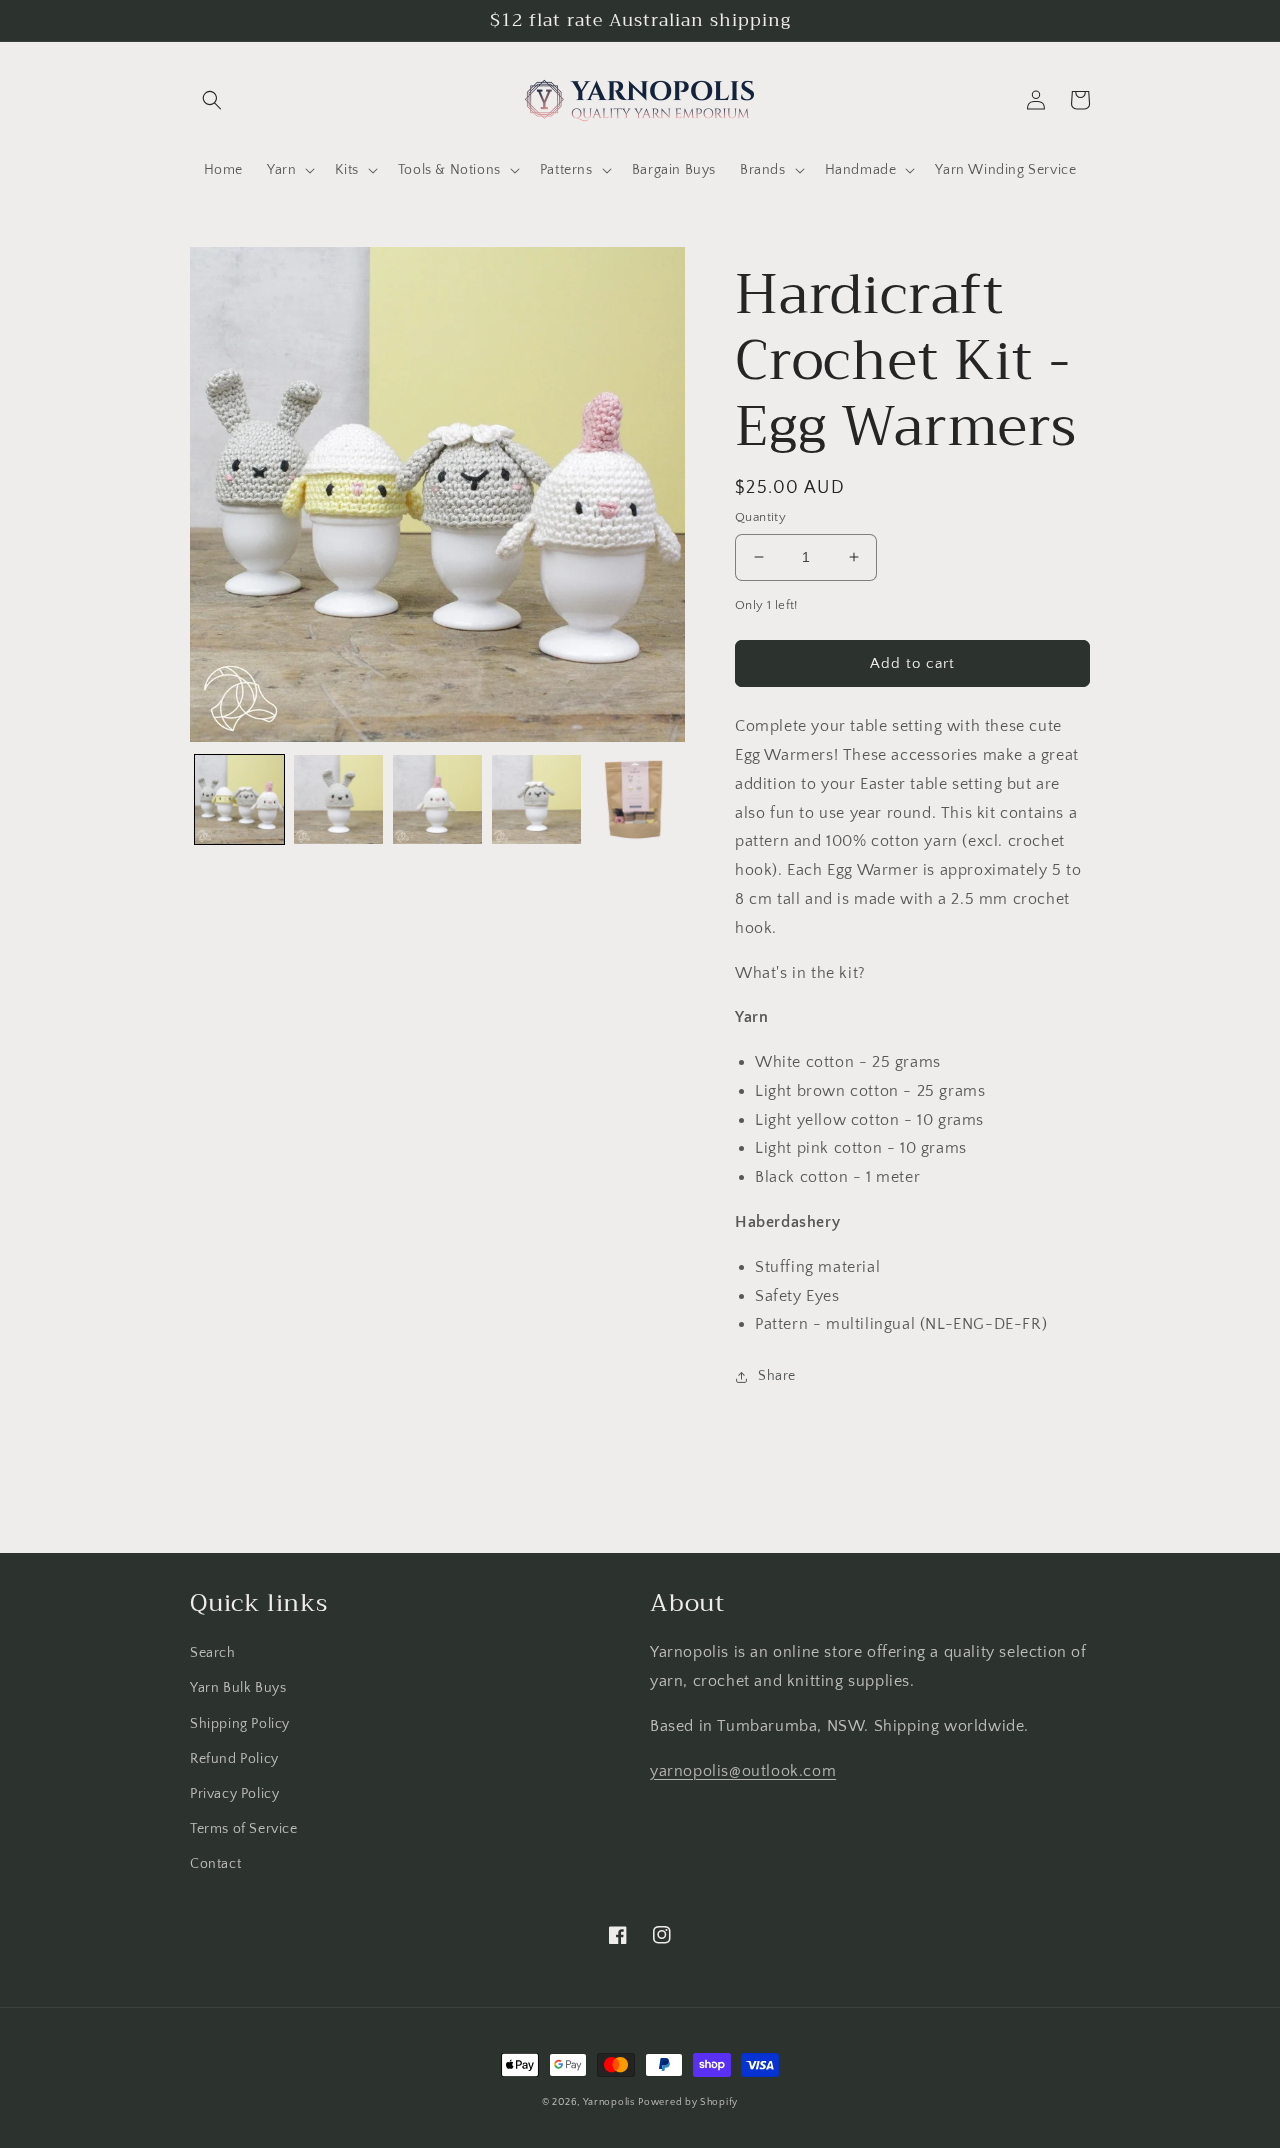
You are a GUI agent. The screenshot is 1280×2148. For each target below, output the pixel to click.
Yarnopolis (609, 2102)
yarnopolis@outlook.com (743, 1771)
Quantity (760, 517)
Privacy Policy (234, 1794)
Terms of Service (244, 1829)
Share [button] (777, 1376)
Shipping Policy (240, 1724)
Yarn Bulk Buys (238, 1688)
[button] (212, 100)
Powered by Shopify (688, 2102)
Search (213, 1653)
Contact (215, 1864)
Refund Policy (234, 1759)
